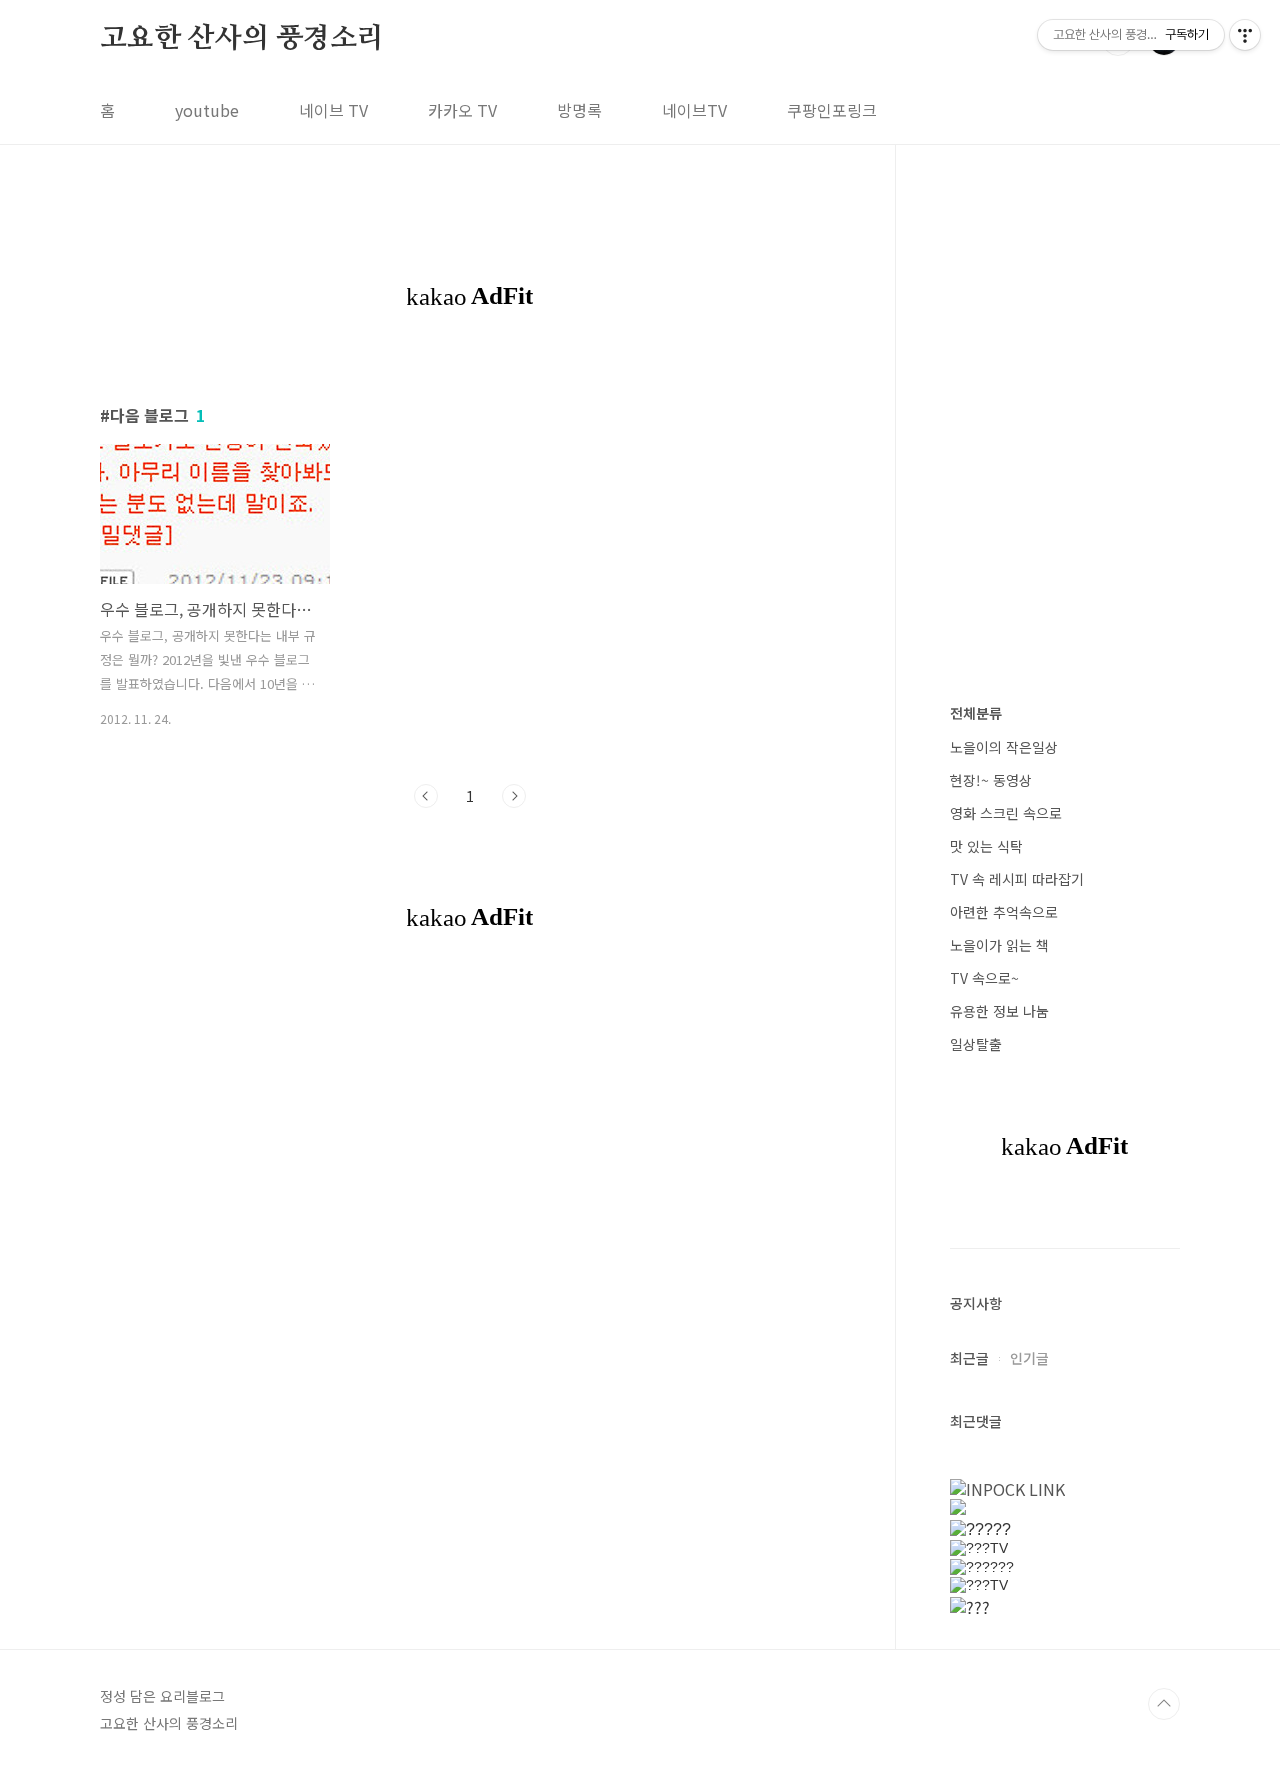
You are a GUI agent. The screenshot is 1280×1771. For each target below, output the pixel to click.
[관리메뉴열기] (1245, 35)
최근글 (969, 1358)
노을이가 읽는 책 (999, 945)
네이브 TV (333, 110)
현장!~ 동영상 (991, 780)
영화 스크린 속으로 (1006, 813)
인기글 (1029, 1358)
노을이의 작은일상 (1004, 747)
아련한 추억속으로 (1004, 912)
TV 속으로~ (984, 978)
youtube (207, 110)
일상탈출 (976, 1044)
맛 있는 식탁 (986, 846)
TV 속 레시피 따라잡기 (1017, 879)
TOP (1164, 1704)
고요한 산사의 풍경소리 (242, 39)
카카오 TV (462, 110)
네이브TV (694, 110)
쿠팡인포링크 (832, 110)
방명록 (579, 110)
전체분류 (976, 713)
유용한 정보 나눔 (999, 1011)
